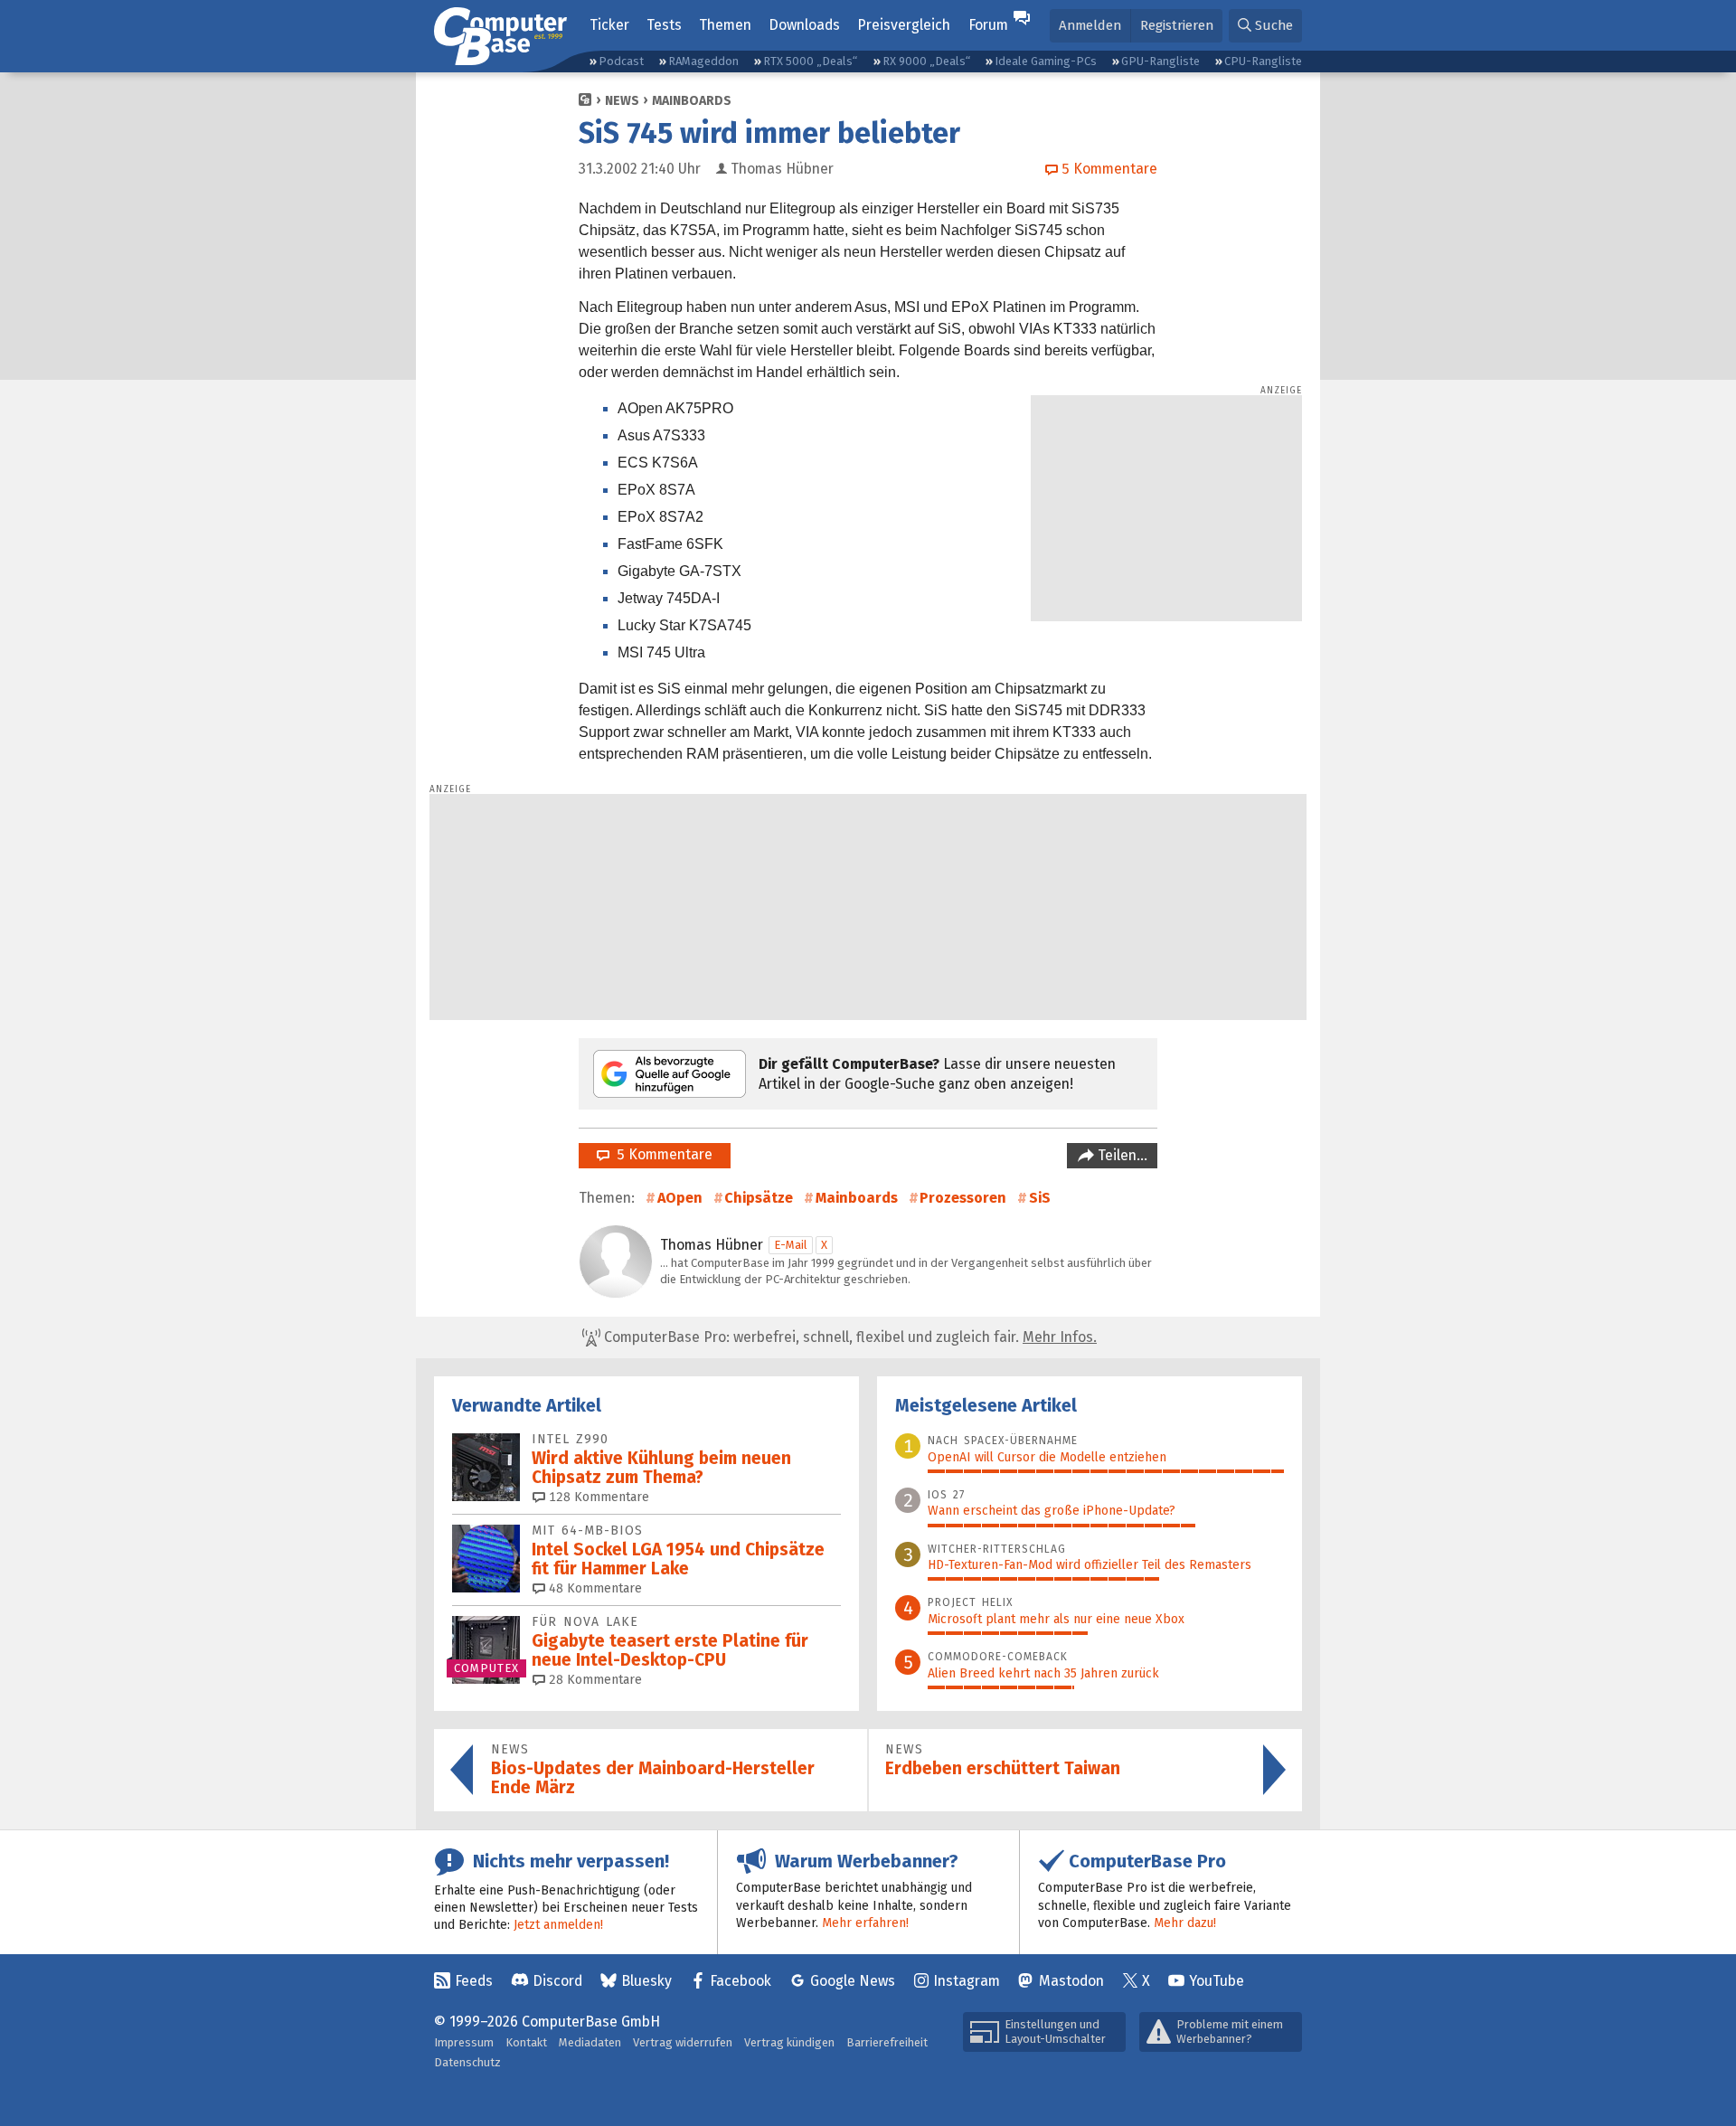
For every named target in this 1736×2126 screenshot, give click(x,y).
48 (594, 1588)
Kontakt (526, 2042)
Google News (853, 1981)
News (622, 101)
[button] (1265, 26)
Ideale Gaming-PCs (1046, 61)
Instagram (967, 1981)
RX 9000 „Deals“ (926, 61)
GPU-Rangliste (1160, 61)
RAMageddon (703, 61)
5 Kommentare (661, 1154)
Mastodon (1071, 1981)
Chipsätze (759, 1198)
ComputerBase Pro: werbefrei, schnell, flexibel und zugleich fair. (849, 1337)
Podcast (621, 61)
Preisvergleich (904, 25)
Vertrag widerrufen (683, 2042)
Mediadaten (590, 2042)
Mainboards (692, 101)
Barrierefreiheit (887, 2042)
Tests (664, 25)
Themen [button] (725, 25)
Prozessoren (963, 1198)
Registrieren (1177, 25)
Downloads (804, 25)
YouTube (1217, 1981)
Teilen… (1121, 1155)
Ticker (609, 25)
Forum (988, 25)
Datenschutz (467, 2062)
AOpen (680, 1198)
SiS (1040, 1198)
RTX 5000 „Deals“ (810, 61)
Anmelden (1090, 25)
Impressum (464, 2042)
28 (594, 1680)
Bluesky (646, 1981)
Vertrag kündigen (789, 2042)
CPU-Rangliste (1263, 61)
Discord (557, 1981)
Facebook (741, 1981)
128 (597, 1497)
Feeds (474, 1981)
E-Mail (791, 1245)
